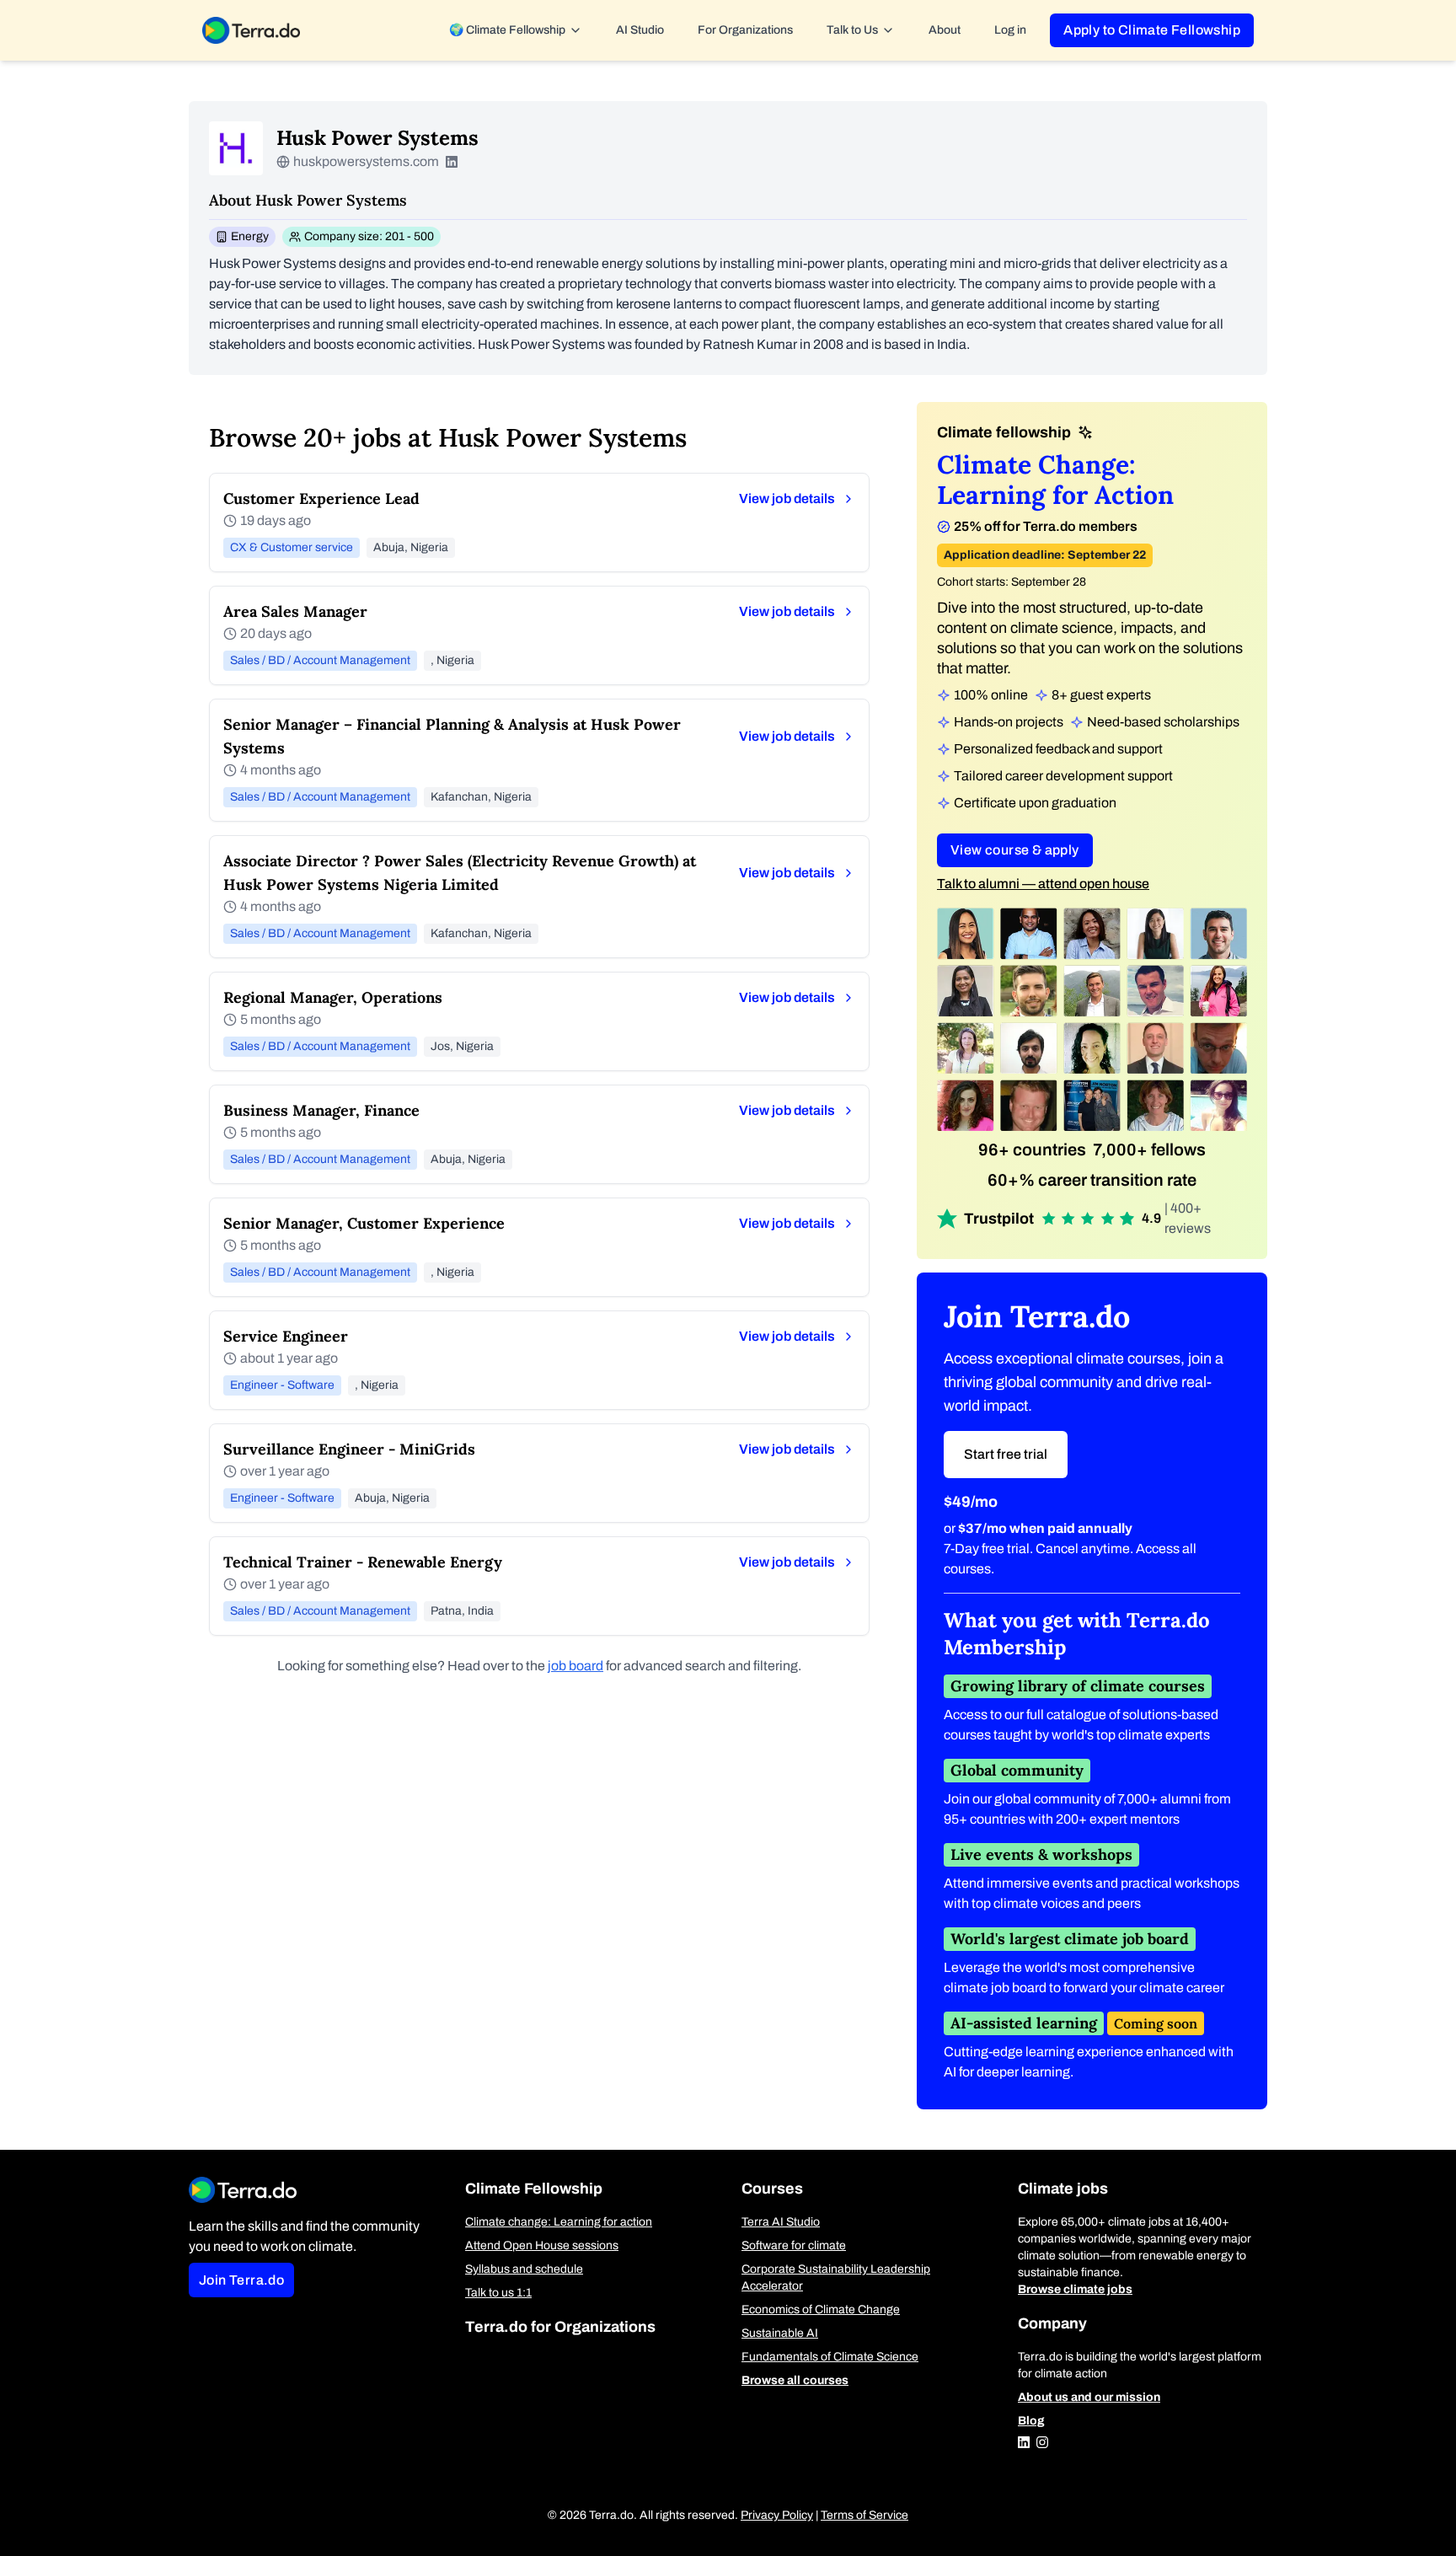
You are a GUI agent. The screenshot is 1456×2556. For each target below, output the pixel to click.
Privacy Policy (777, 2515)
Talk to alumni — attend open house (1043, 884)
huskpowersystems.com (366, 161)
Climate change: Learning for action (559, 2222)
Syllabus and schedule (524, 2269)
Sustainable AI (780, 2333)
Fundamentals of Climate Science (830, 2357)
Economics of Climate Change (821, 2310)
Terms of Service (864, 2515)
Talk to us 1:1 (498, 2293)
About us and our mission (1089, 2397)
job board (575, 1666)
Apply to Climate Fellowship (1152, 30)
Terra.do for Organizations (560, 2327)
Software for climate (794, 2245)
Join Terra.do (241, 2280)
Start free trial (1006, 1454)
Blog (1031, 2421)
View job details (787, 498)
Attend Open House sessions (542, 2245)
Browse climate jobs (1075, 2289)
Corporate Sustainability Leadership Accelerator (836, 2277)
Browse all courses (795, 2380)
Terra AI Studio (781, 2222)
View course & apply (1015, 850)
